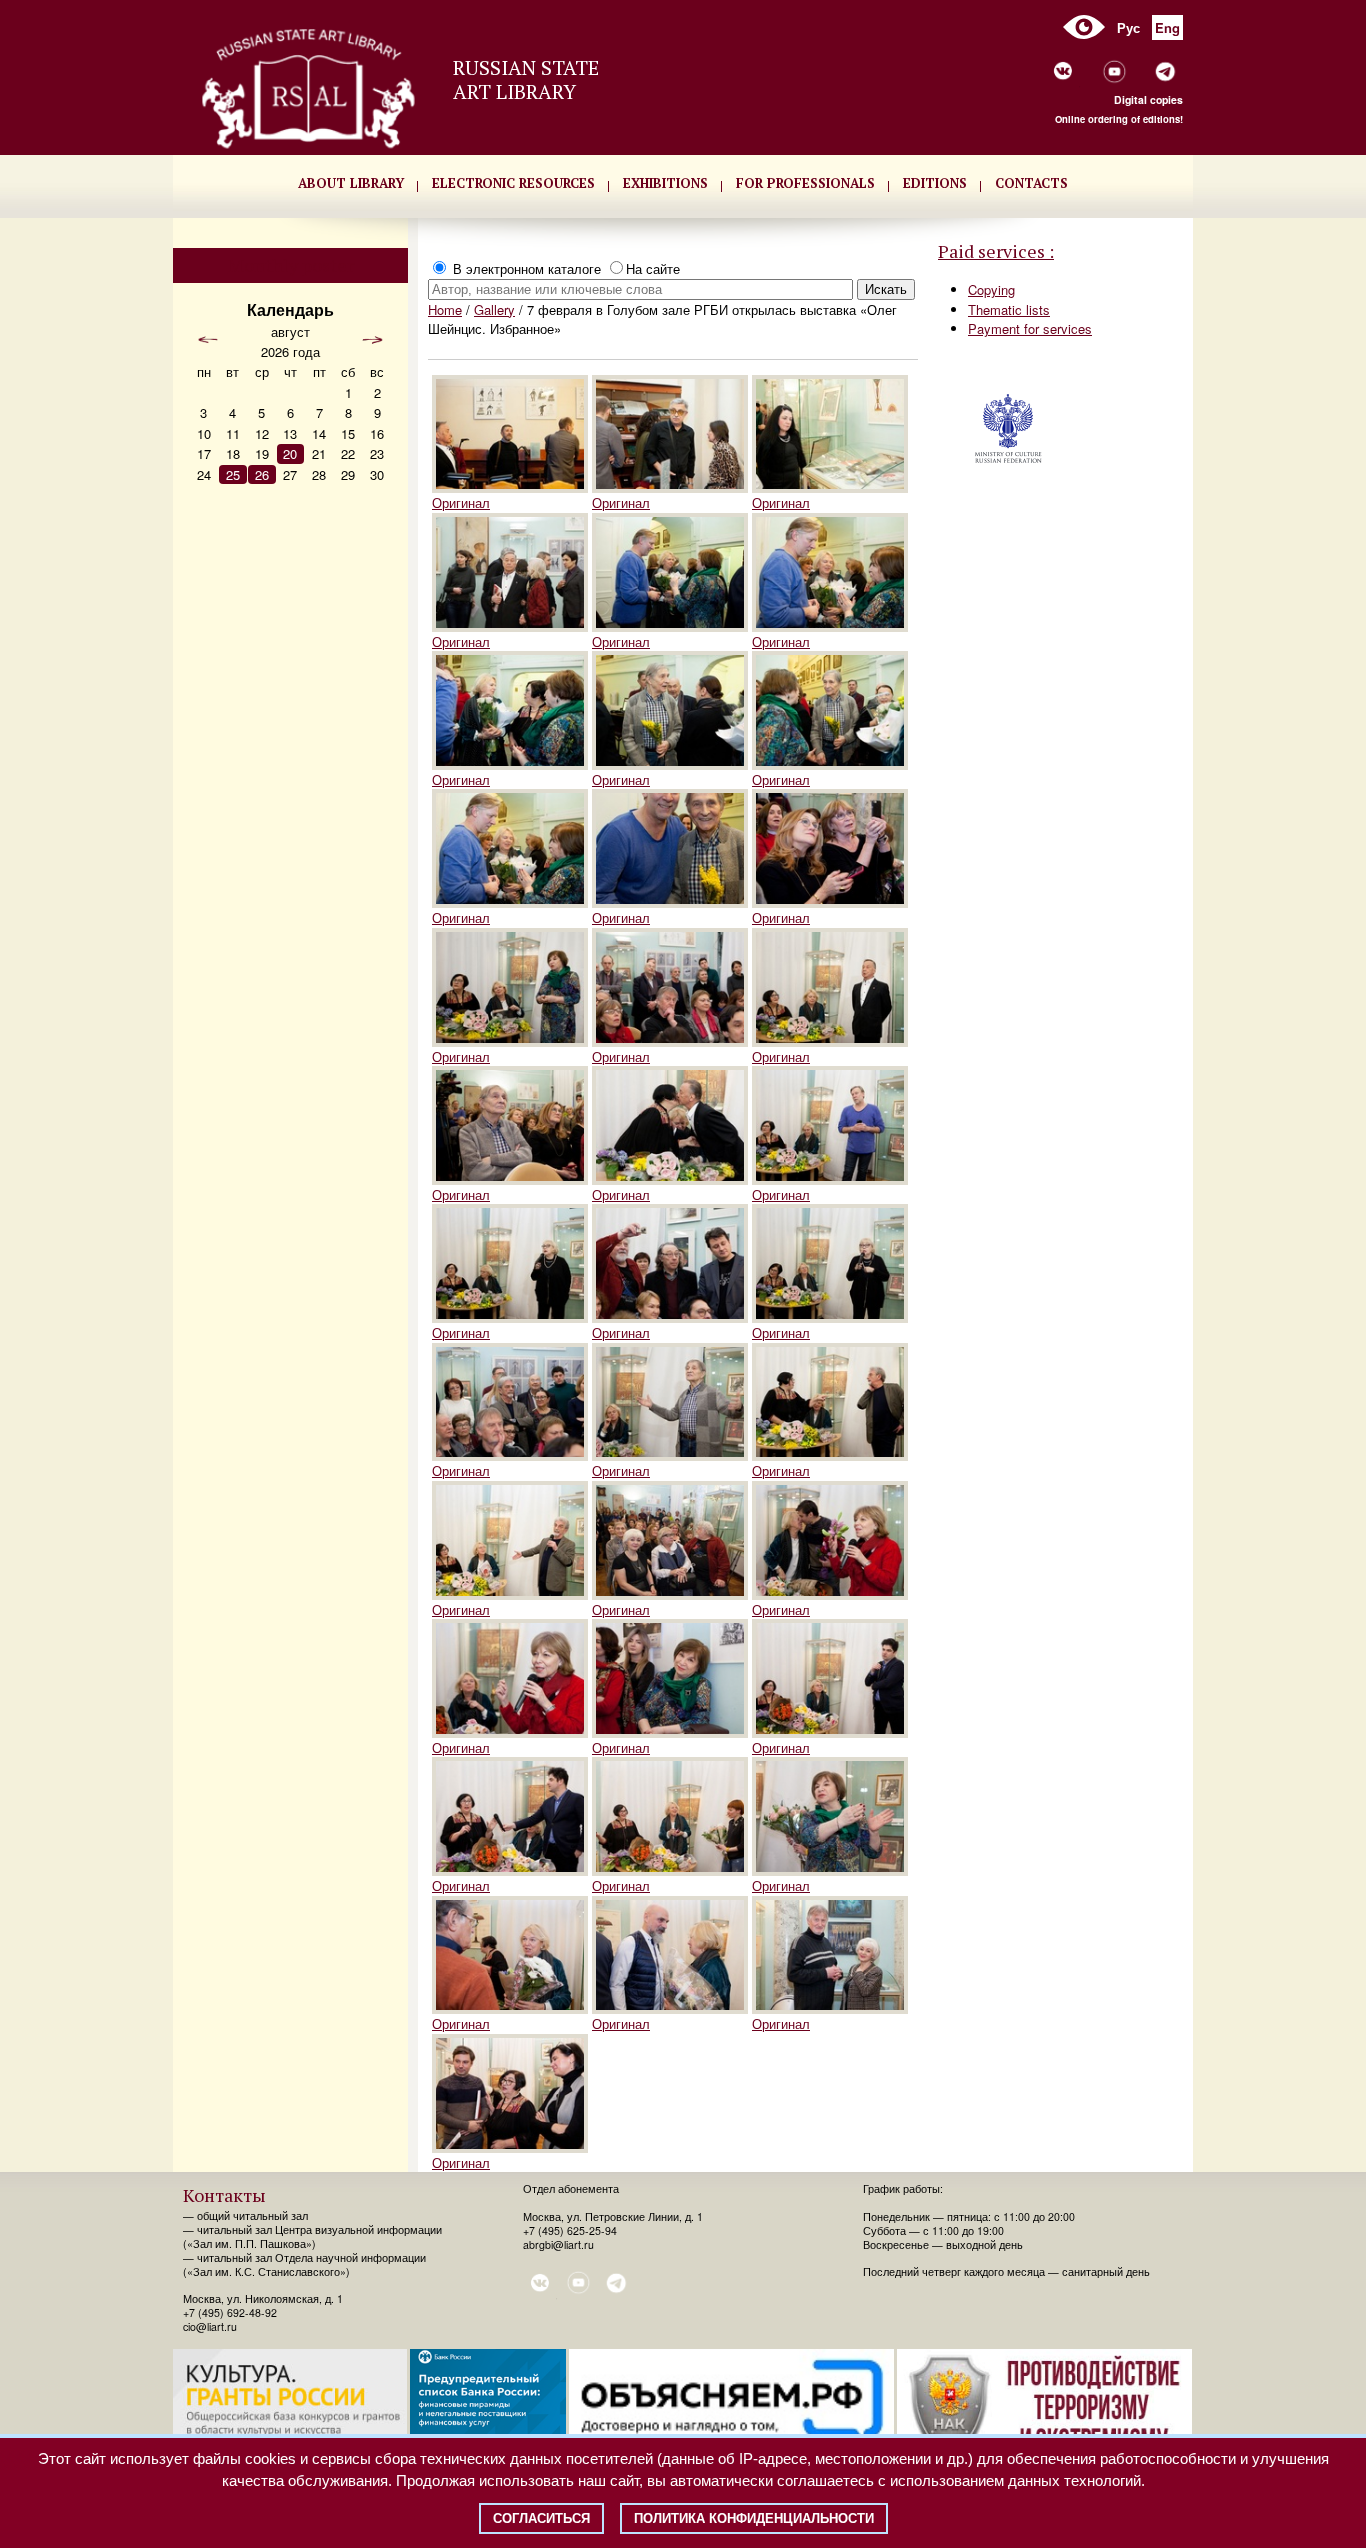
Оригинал (461, 502)
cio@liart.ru (210, 2326)
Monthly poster (291, 265)
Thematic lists (1009, 309)
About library (351, 183)
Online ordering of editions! (1119, 119)
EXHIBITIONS (665, 183)
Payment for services (1030, 328)
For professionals (805, 183)
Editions (935, 183)
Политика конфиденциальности (754, 2518)
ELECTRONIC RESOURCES (513, 183)
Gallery (494, 309)
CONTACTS (1031, 183)
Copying (991, 289)
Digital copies (1148, 99)
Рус (1128, 27)
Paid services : (996, 251)
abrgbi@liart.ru (558, 2244)
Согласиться (541, 2518)
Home (445, 309)
